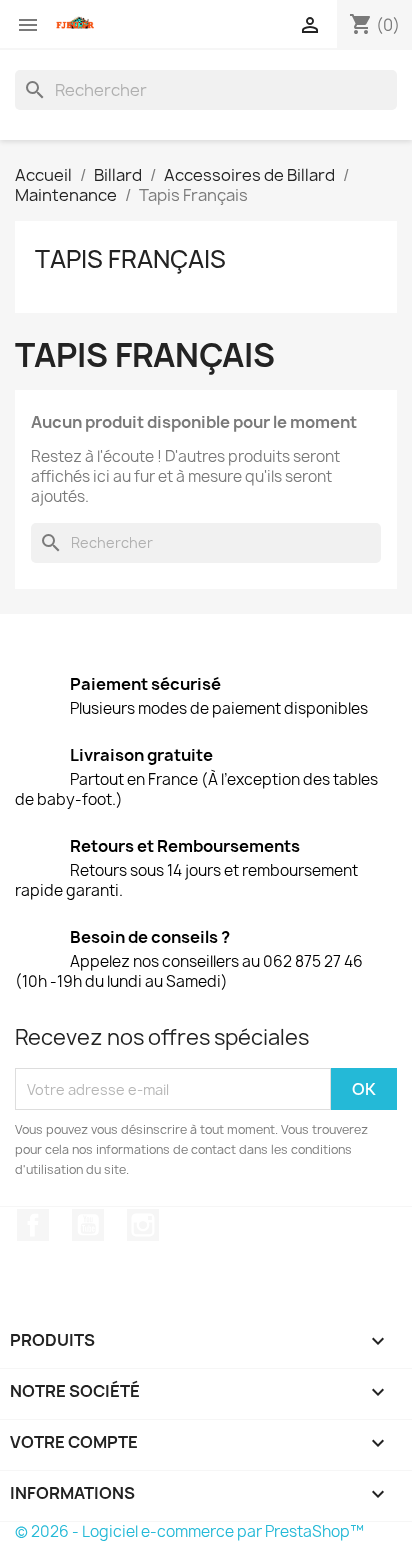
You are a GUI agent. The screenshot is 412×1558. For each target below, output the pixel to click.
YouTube (88, 1225)
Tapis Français (130, 259)
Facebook (33, 1225)
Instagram (143, 1225)
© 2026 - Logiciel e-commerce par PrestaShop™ (189, 1531)
